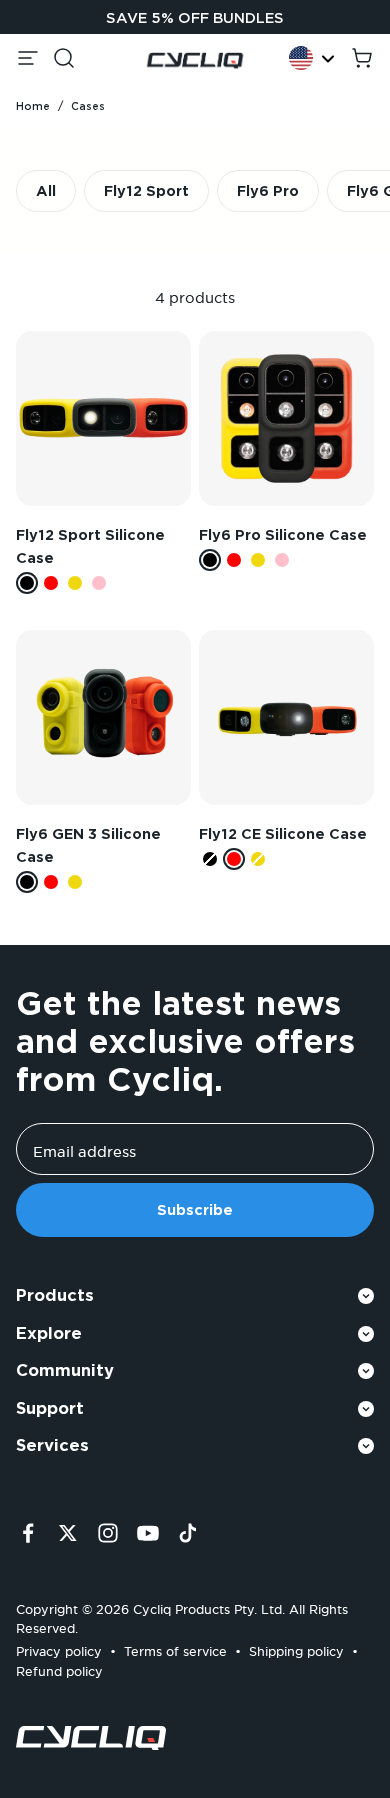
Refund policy (59, 1668)
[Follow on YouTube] (148, 1533)
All (46, 191)
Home (33, 106)
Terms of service (175, 1648)
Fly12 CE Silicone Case (283, 834)
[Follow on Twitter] (68, 1533)
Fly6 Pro (268, 191)
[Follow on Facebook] (28, 1533)
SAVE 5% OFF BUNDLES (195, 18)
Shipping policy (296, 1648)
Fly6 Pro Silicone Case (283, 535)
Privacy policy (59, 1648)
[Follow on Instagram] (108, 1533)
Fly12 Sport (146, 191)
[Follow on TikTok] (188, 1533)
